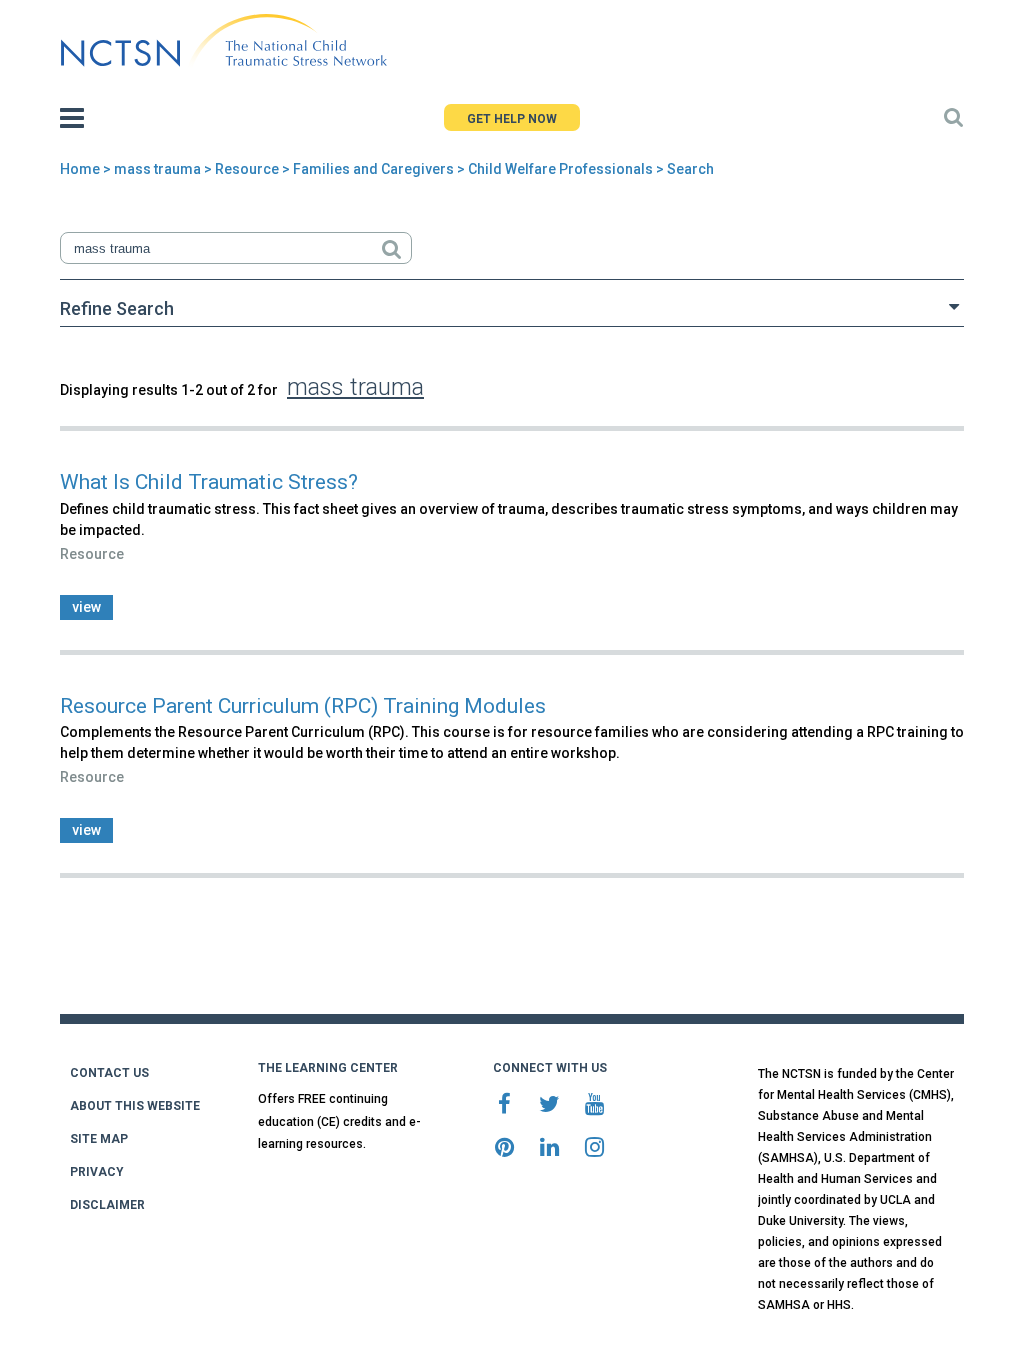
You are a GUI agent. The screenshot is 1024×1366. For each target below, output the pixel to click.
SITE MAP (99, 1139)
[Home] (223, 41)
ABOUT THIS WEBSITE (135, 1106)
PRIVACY (97, 1172)
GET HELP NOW (512, 119)
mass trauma (157, 169)
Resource (247, 169)
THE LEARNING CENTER (328, 1068)
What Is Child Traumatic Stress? (209, 482)
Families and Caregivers (373, 169)
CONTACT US (109, 1073)
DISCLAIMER (107, 1205)
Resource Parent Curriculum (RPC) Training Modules (303, 706)
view (86, 607)
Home (80, 169)
